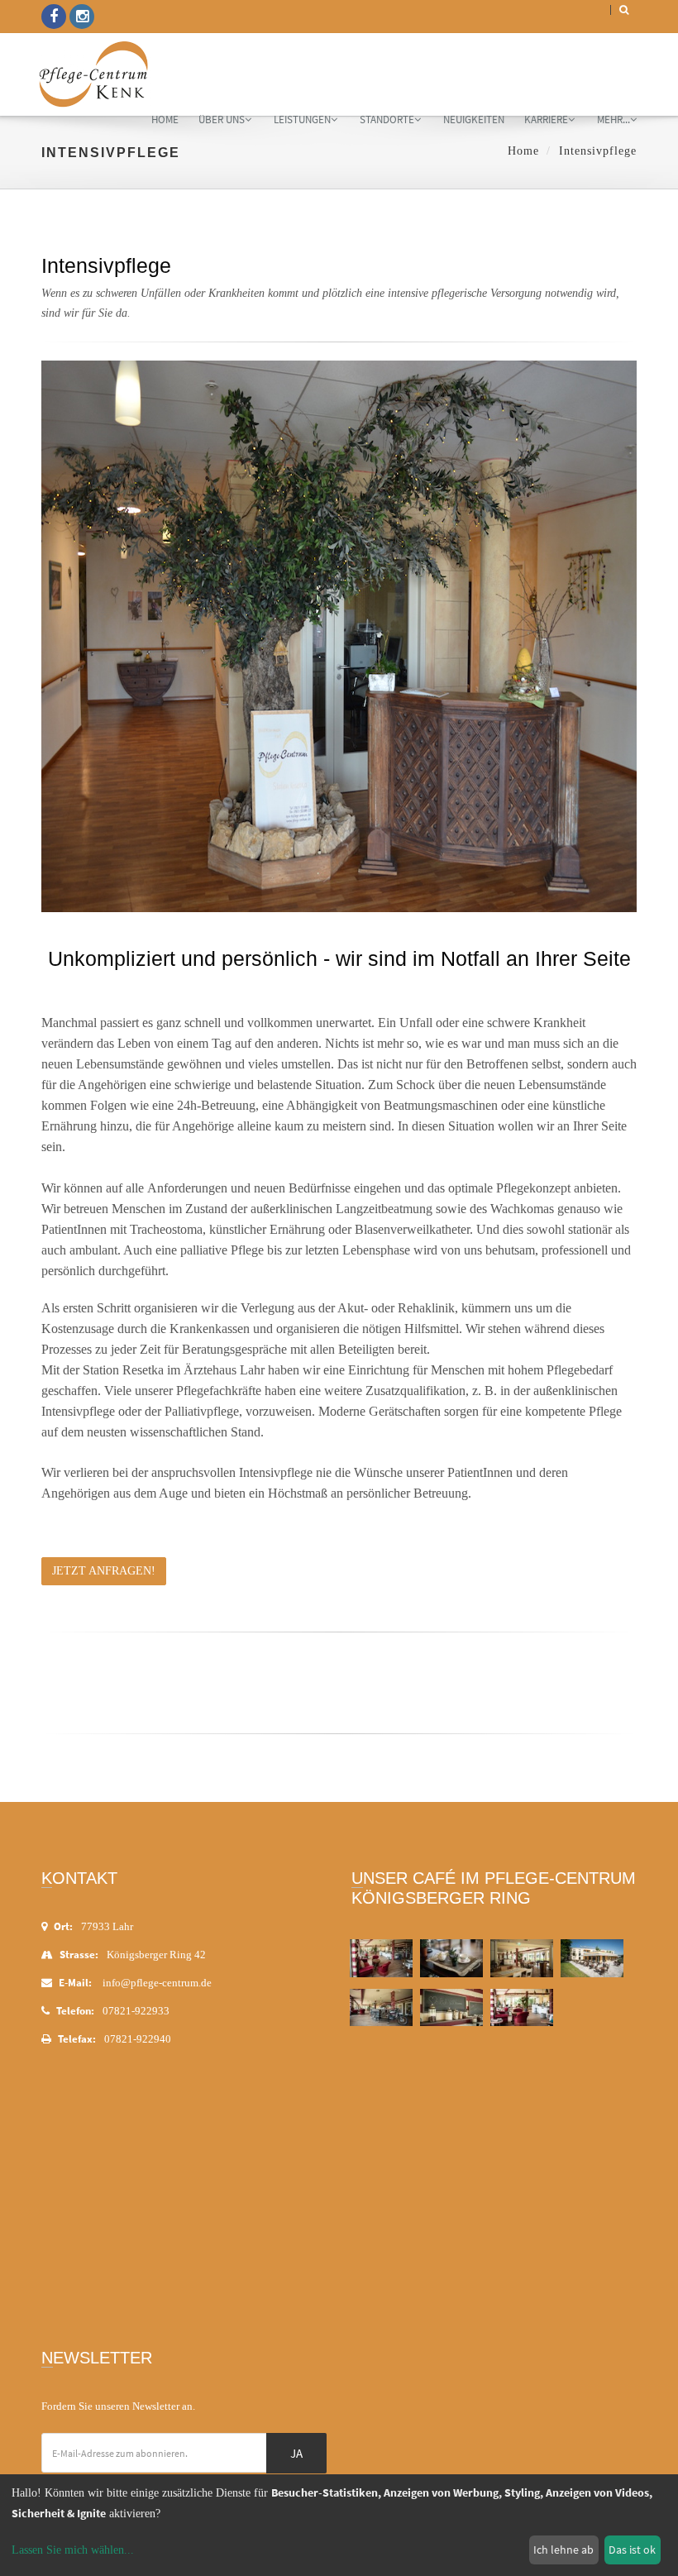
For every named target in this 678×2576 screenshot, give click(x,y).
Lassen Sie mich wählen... (73, 2550)
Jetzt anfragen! (104, 1571)
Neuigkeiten (474, 119)
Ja (296, 2453)
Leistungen (302, 119)
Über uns (222, 119)
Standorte (387, 119)
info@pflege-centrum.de (157, 1983)
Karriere (546, 119)
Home (165, 119)
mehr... (614, 119)
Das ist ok (632, 2550)
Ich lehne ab (563, 2550)
